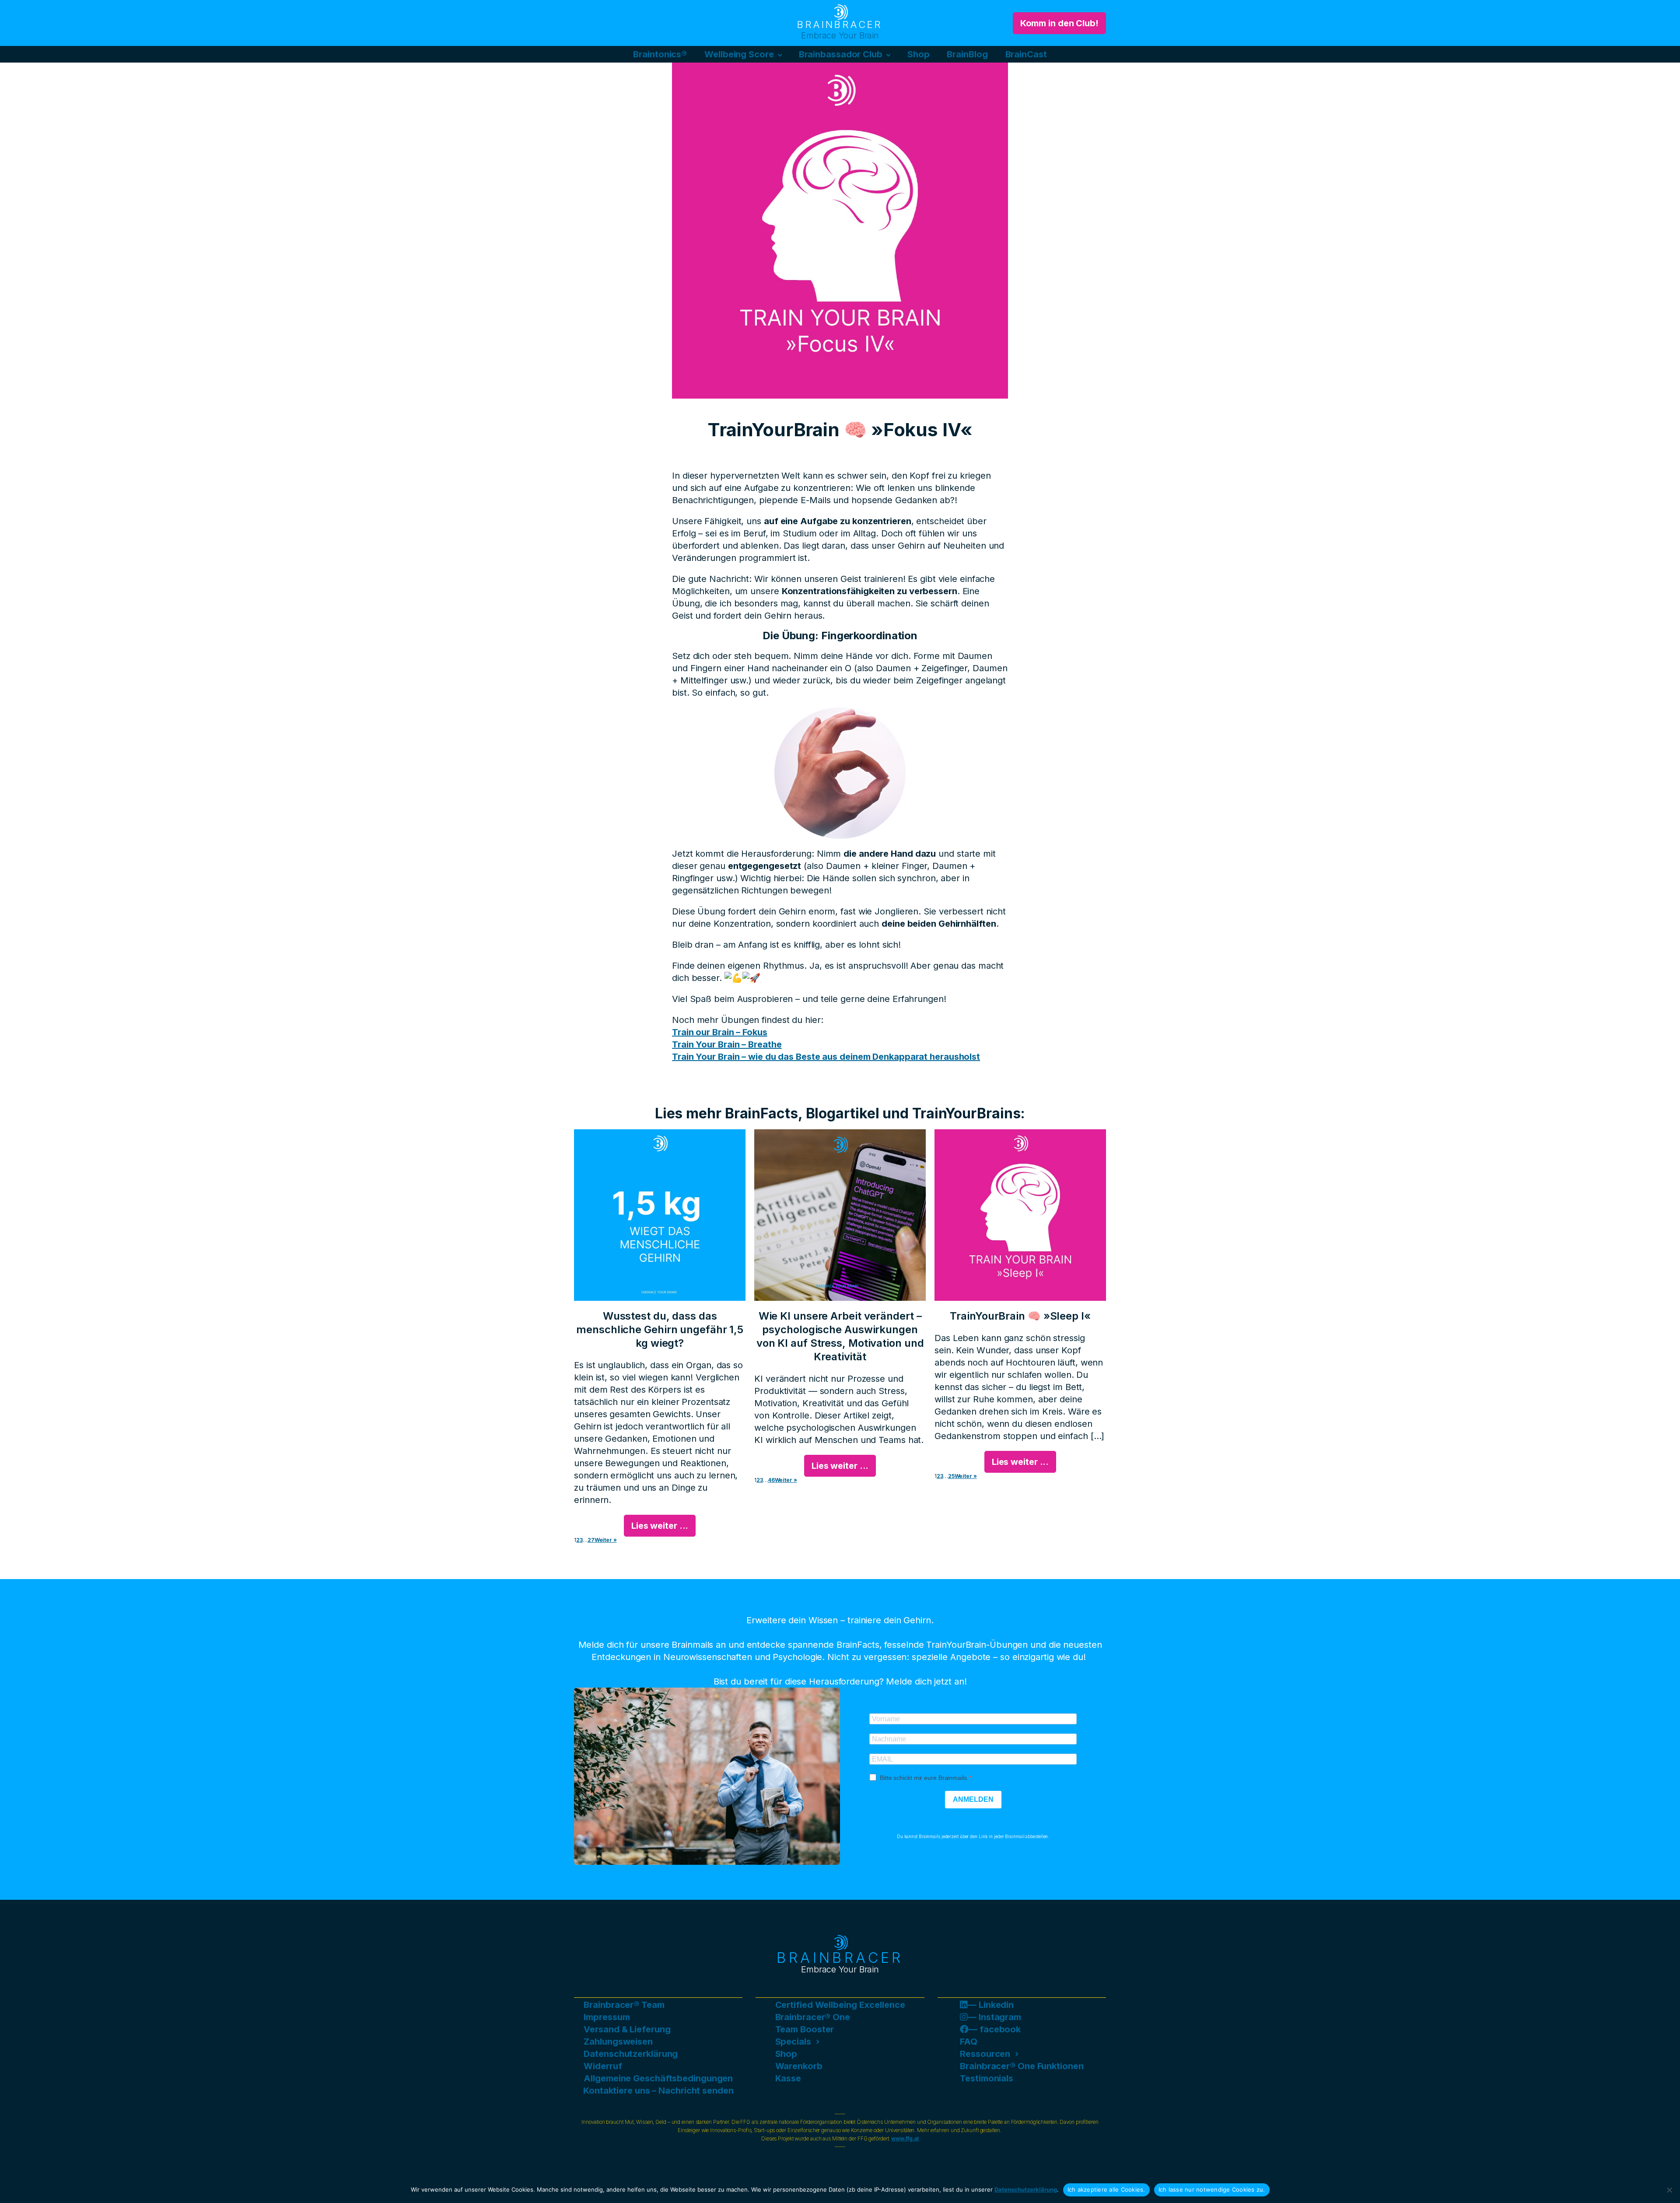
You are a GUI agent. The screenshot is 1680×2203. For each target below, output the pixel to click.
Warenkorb (799, 2066)
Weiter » (606, 1540)
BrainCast (1026, 54)
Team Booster (805, 2029)
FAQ (969, 2042)
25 (951, 1476)
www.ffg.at (905, 2139)
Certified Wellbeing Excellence (840, 2005)
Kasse (788, 2078)
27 (591, 1540)
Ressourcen (985, 2054)
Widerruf (603, 2066)
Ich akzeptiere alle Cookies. (1106, 2189)
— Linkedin (991, 2005)
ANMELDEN (973, 1799)
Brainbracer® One (813, 2017)
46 (771, 1480)
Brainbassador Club (841, 54)
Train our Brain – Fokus (720, 1032)
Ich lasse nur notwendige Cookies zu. (1212, 2189)
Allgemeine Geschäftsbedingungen (658, 2078)
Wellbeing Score (739, 54)
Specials (793, 2042)
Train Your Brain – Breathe (727, 1044)
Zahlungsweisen (618, 2042)
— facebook (995, 2029)
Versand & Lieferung (627, 2029)
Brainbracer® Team (624, 2005)
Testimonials (987, 2078)
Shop (919, 54)
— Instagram (994, 2017)
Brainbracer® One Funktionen (1022, 2066)
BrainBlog (967, 54)
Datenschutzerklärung (631, 2054)
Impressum (607, 2017)
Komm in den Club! (1059, 23)
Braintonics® (660, 54)
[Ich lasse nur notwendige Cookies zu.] (1669, 2190)
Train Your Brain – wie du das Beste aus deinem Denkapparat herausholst (826, 1057)
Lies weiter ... (660, 1526)
